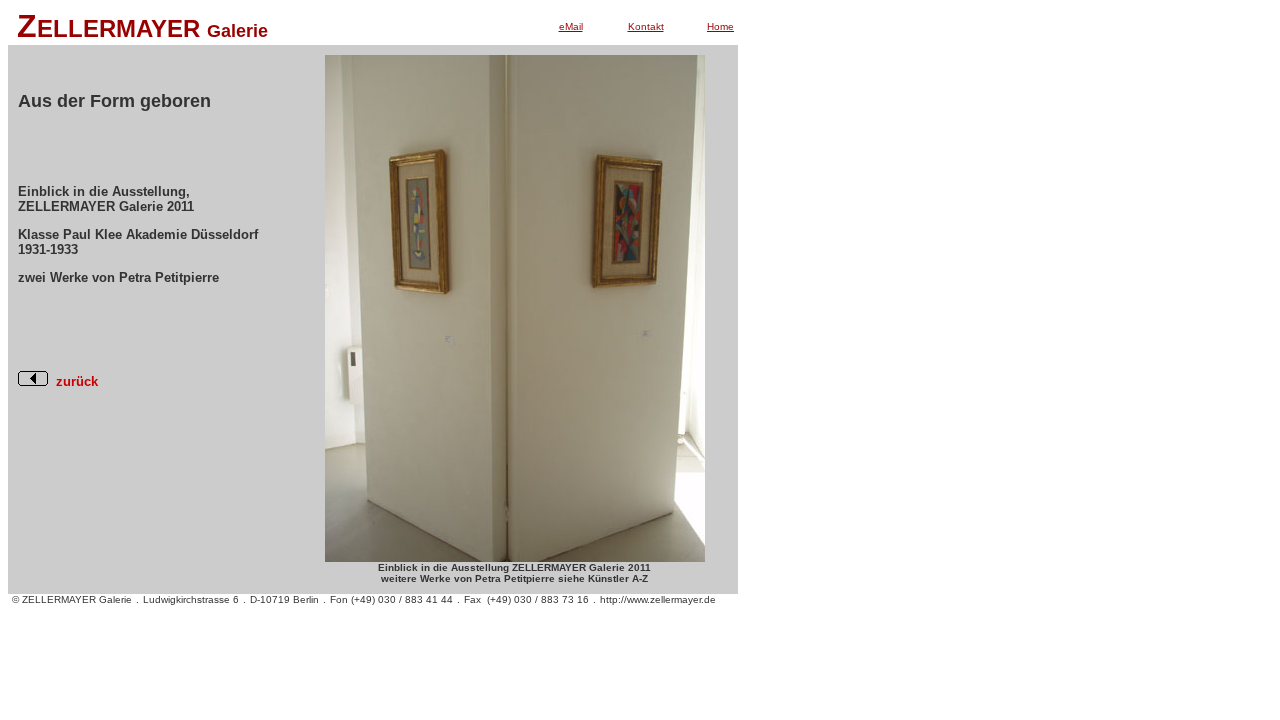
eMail (571, 26)
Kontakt (646, 26)
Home (720, 26)
